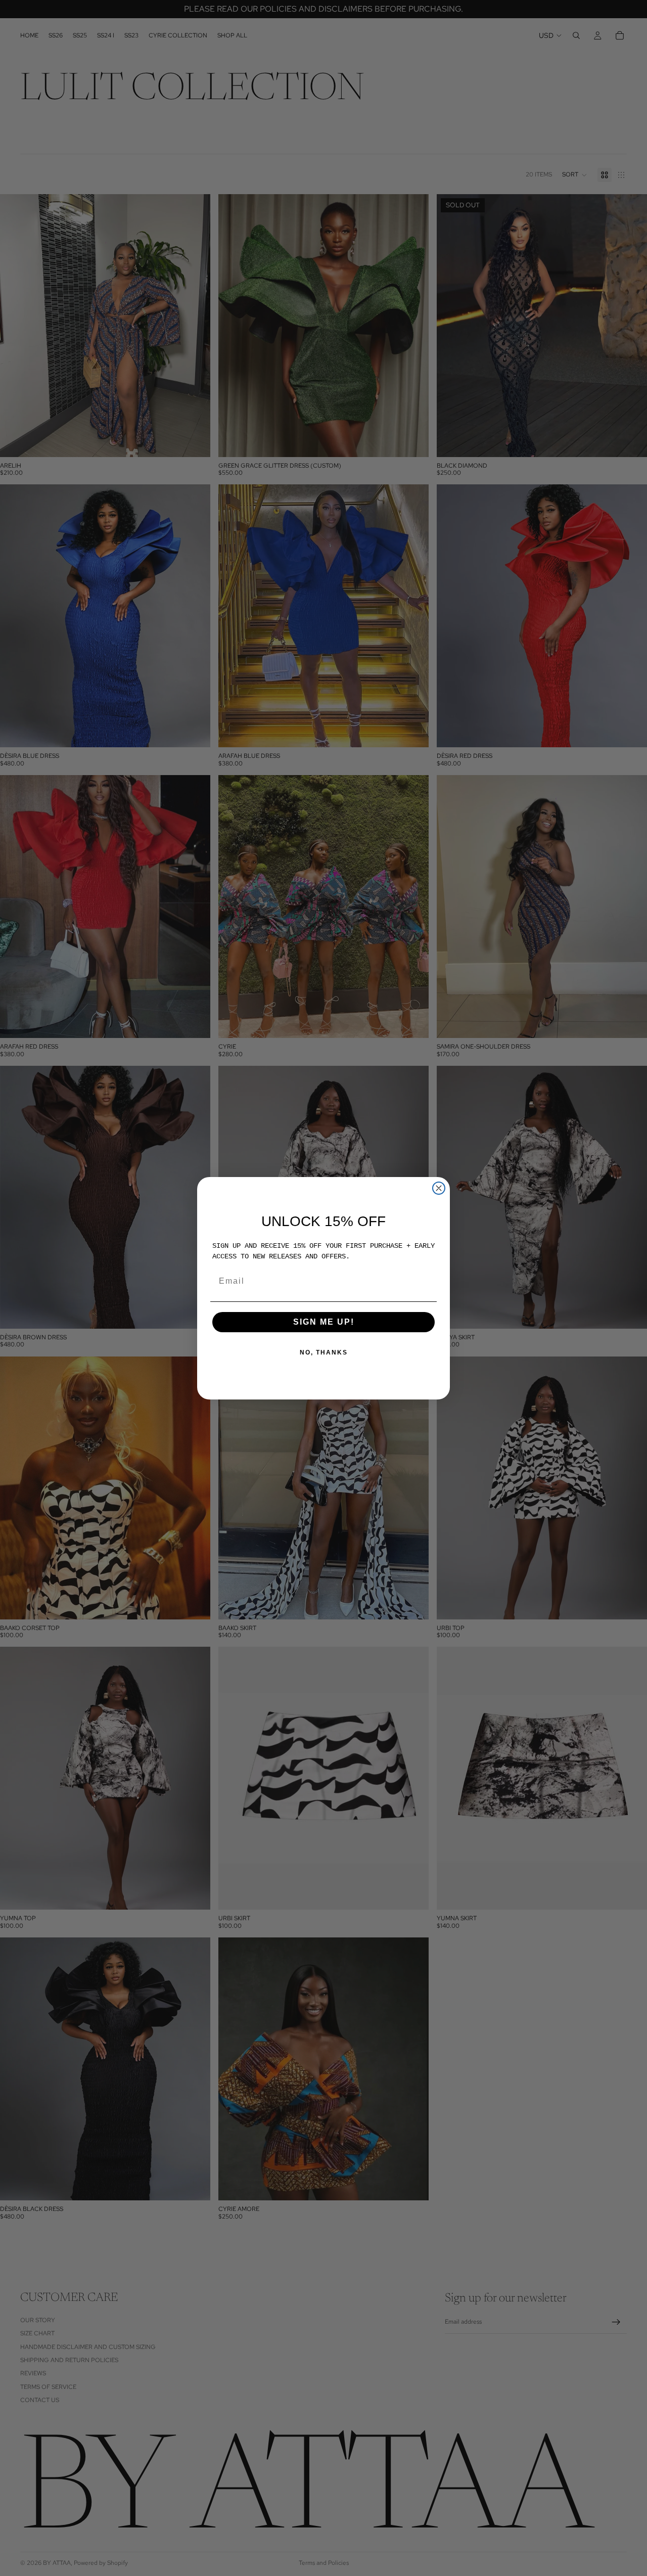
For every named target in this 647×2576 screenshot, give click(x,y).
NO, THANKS (324, 1352)
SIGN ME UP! (324, 1322)
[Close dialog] (439, 1188)
